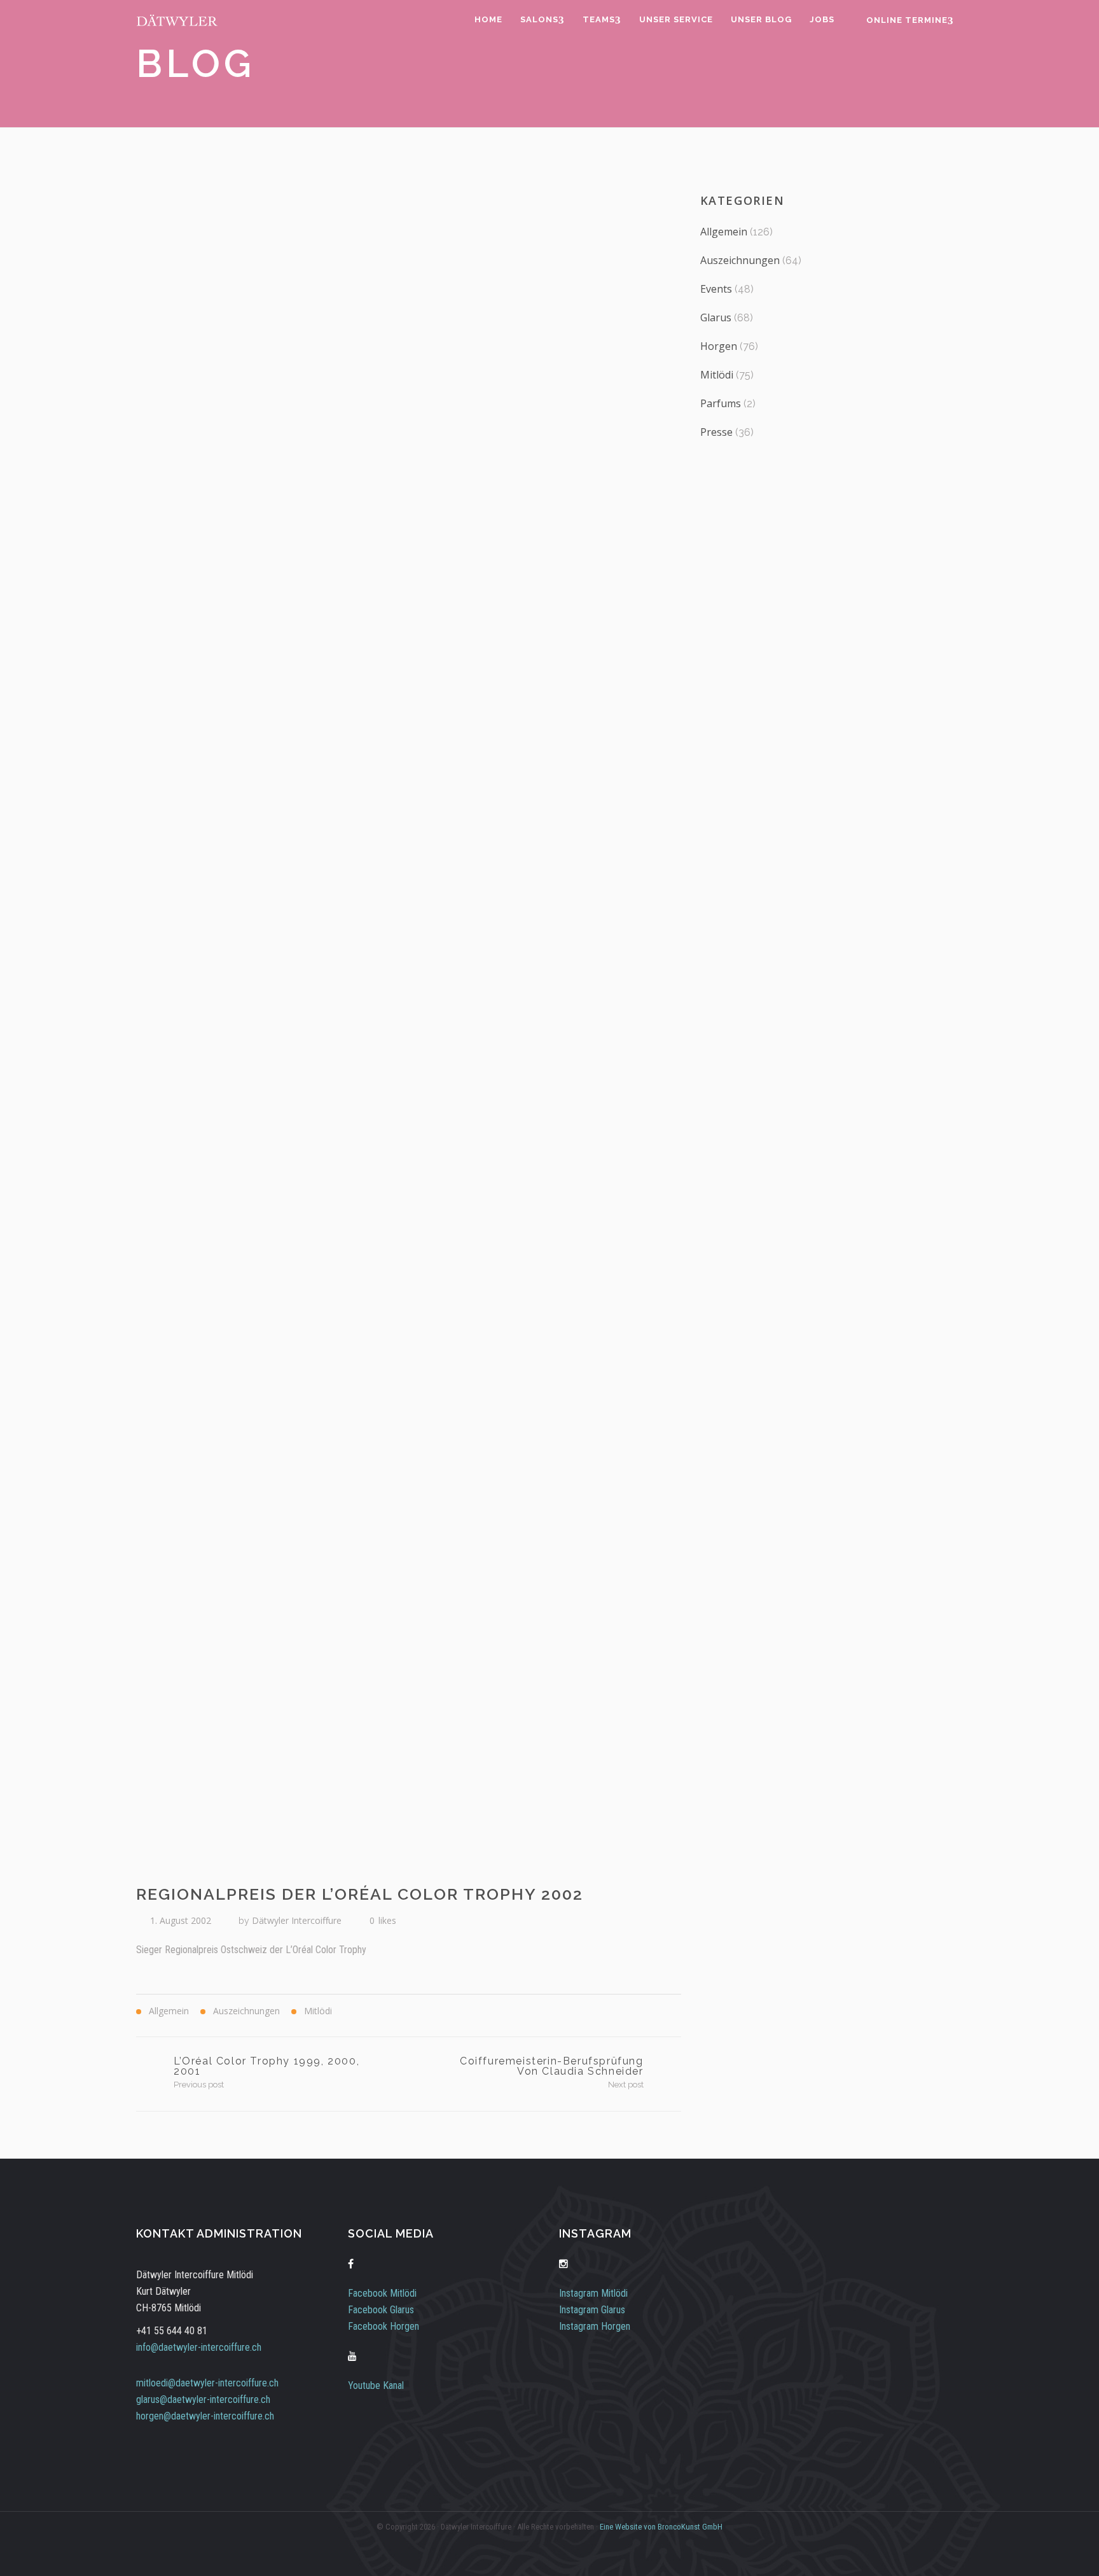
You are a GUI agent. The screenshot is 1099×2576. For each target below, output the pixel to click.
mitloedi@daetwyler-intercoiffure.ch (207, 2383)
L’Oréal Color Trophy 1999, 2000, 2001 (266, 2066)
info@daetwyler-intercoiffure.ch (199, 2347)
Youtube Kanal (376, 2385)
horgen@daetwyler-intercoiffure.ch (205, 2416)
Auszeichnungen (740, 260)
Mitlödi (717, 375)
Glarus (716, 317)
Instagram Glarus (592, 2310)
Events (716, 289)
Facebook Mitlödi (382, 2293)
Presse (716, 432)
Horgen (719, 346)
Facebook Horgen (384, 2326)
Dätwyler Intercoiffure (297, 1920)
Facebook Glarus (381, 2310)
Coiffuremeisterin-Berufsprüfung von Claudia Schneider (552, 2066)
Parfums (721, 403)
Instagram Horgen (595, 2326)
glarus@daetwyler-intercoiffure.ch (203, 2399)
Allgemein (724, 232)
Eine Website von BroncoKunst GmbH (661, 2527)
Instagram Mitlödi (593, 2293)
